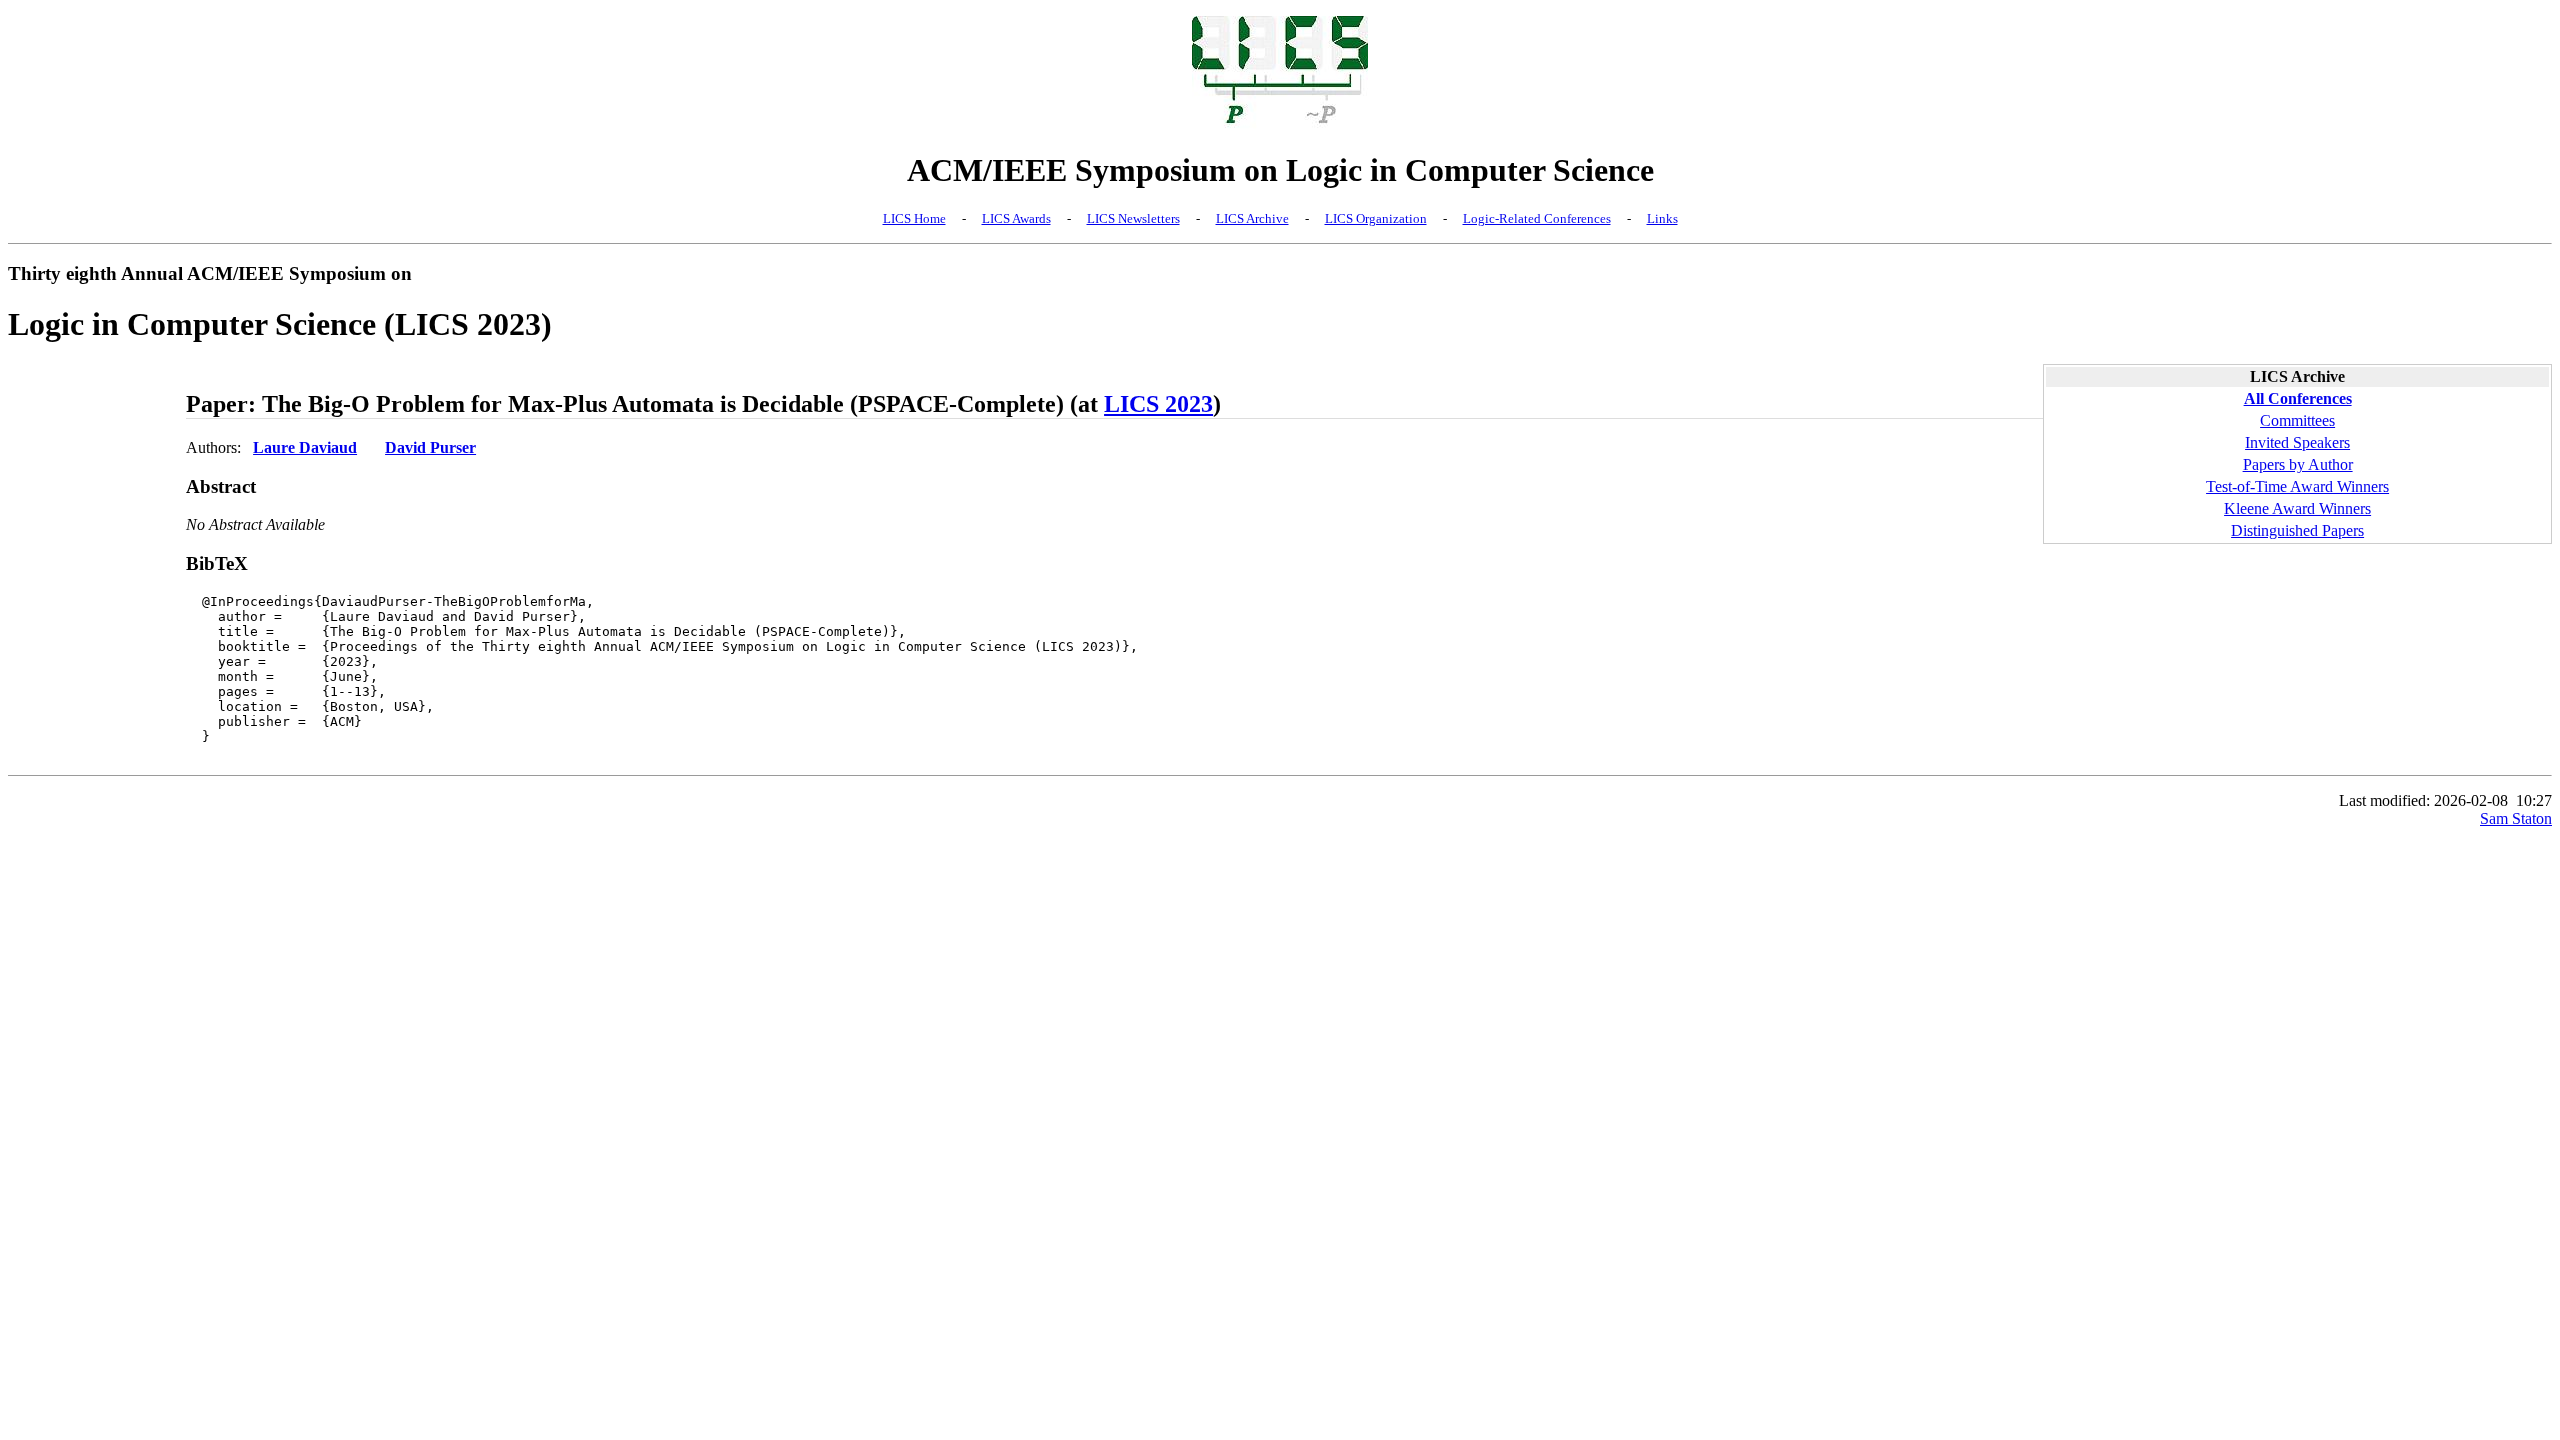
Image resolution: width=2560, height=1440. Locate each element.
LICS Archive (1252, 218)
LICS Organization (1376, 218)
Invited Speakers (2297, 442)
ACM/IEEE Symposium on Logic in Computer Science (1280, 170)
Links (1662, 218)
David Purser (430, 447)
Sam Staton (2516, 818)
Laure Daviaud (305, 447)
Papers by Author (2298, 464)
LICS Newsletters (1133, 218)
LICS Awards (1016, 218)
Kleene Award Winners (2297, 508)
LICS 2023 (1158, 404)
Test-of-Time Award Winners (2297, 486)
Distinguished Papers (2297, 530)
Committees (2297, 420)
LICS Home (914, 218)
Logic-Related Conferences (1537, 218)
